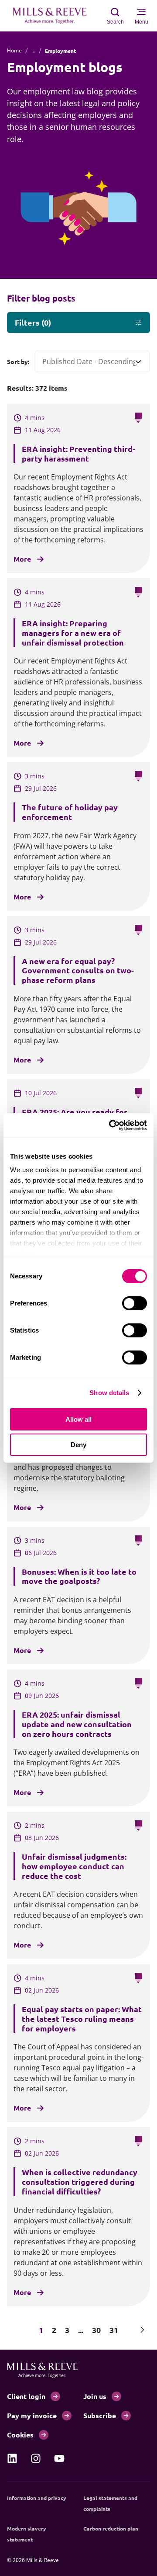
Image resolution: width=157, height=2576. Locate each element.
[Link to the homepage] (54, 16)
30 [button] (96, 2330)
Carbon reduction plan (111, 2528)
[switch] (135, 1303)
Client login (26, 2396)
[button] (15, 2330)
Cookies (20, 2435)
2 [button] (54, 2330)
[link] (12, 2458)
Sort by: (18, 361)
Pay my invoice (32, 2415)
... (33, 50)
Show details (109, 1393)
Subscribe (100, 2415)
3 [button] (67, 2330)
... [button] (81, 2330)
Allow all (78, 1419)
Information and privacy (37, 2498)
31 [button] (114, 2330)
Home (14, 50)
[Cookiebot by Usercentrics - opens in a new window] (111, 1125)
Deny (78, 1445)
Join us (95, 2396)
